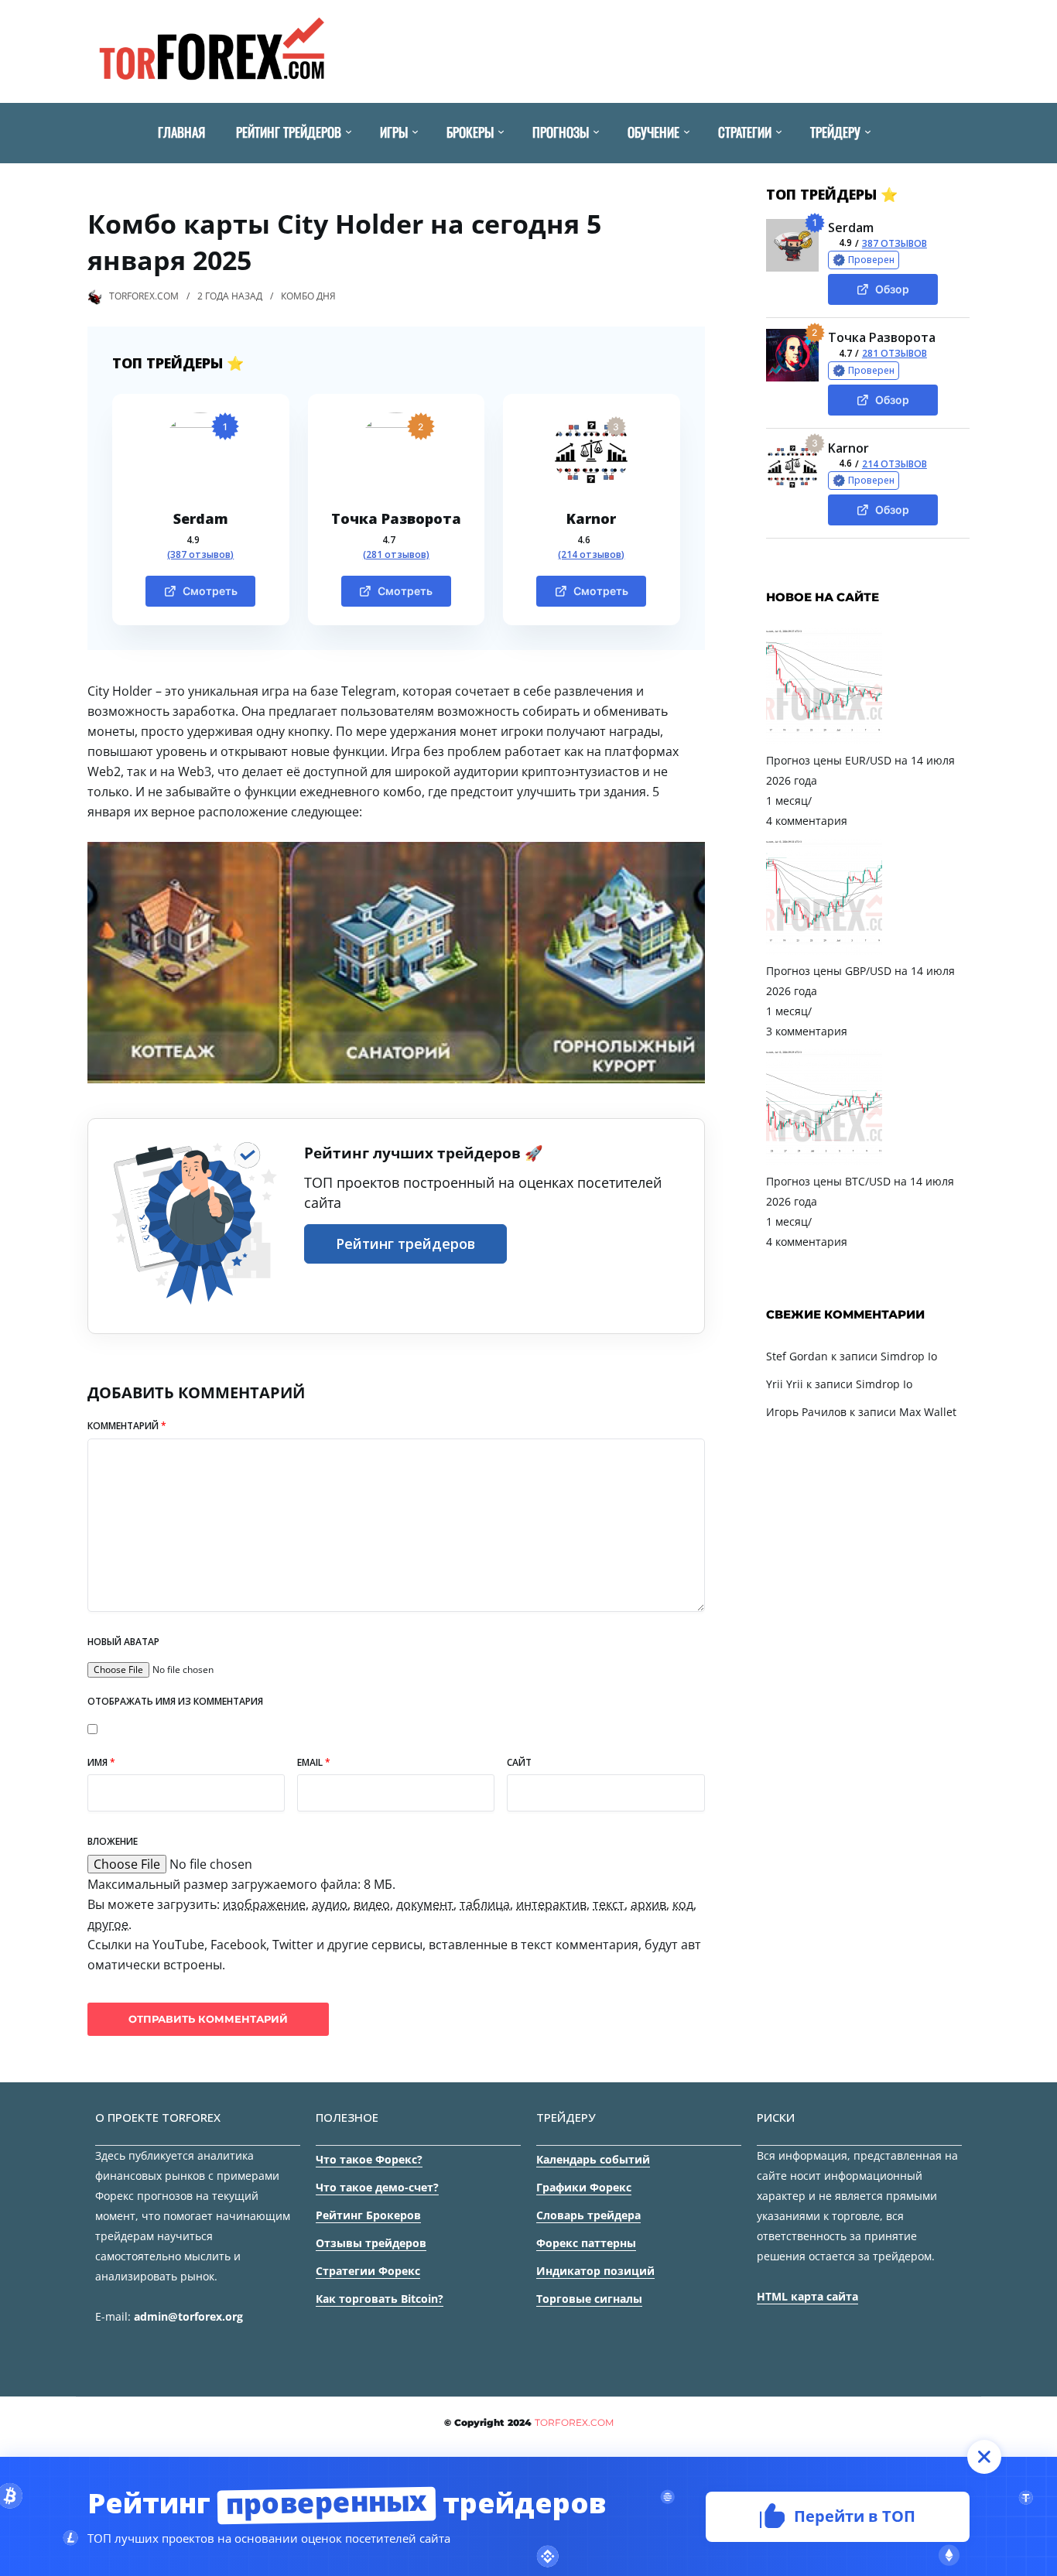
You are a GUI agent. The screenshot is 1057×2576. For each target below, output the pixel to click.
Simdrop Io (909, 1356)
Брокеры (470, 132)
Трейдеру (835, 132)
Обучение (653, 132)
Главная (181, 132)
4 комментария (807, 821)
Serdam (201, 518)
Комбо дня (308, 296)
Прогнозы (561, 132)
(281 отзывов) (396, 555)
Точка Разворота (396, 518)
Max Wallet (928, 1412)
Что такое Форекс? (369, 2159)
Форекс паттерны (586, 2243)
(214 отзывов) (591, 555)
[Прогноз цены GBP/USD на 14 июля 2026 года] (824, 951)
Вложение (113, 1841)
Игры (394, 132)
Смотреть (210, 591)
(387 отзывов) (200, 555)
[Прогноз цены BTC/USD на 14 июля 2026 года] (824, 1161)
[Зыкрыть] (984, 2457)
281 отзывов (895, 353)
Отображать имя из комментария (175, 1701)
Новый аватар (123, 1642)
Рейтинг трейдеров (289, 132)
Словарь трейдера (588, 2215)
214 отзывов (895, 464)
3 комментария (807, 1031)
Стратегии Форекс (368, 2271)
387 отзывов (895, 243)
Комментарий (127, 1426)
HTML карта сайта (807, 2296)
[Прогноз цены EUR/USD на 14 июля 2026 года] (824, 740)
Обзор (892, 289)
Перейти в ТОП (855, 2515)
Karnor (591, 518)
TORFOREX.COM (144, 296)
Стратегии (745, 132)
